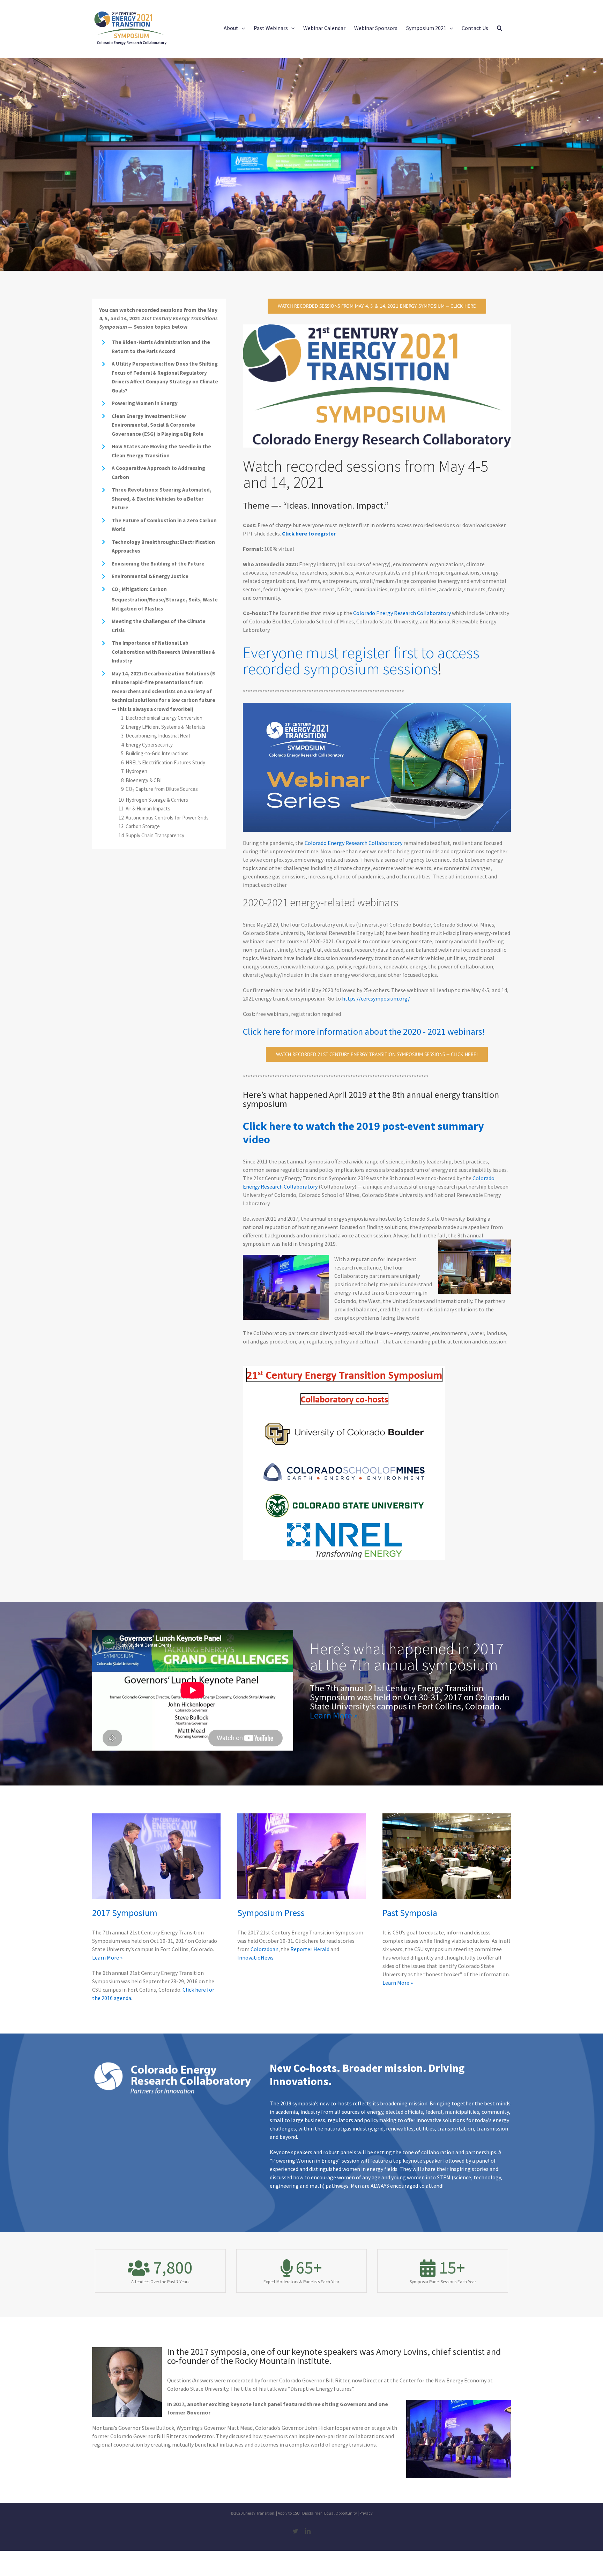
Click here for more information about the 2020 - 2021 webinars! (364, 1031)
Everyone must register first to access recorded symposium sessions (361, 661)
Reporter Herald (310, 1949)
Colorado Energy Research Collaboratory (403, 613)
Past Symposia (410, 1913)
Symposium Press (271, 1913)
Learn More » (334, 1715)
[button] (500, 28)
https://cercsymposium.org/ (376, 998)
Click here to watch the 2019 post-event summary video (363, 1133)
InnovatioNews (255, 1957)
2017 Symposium (125, 1913)
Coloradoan (265, 1949)
